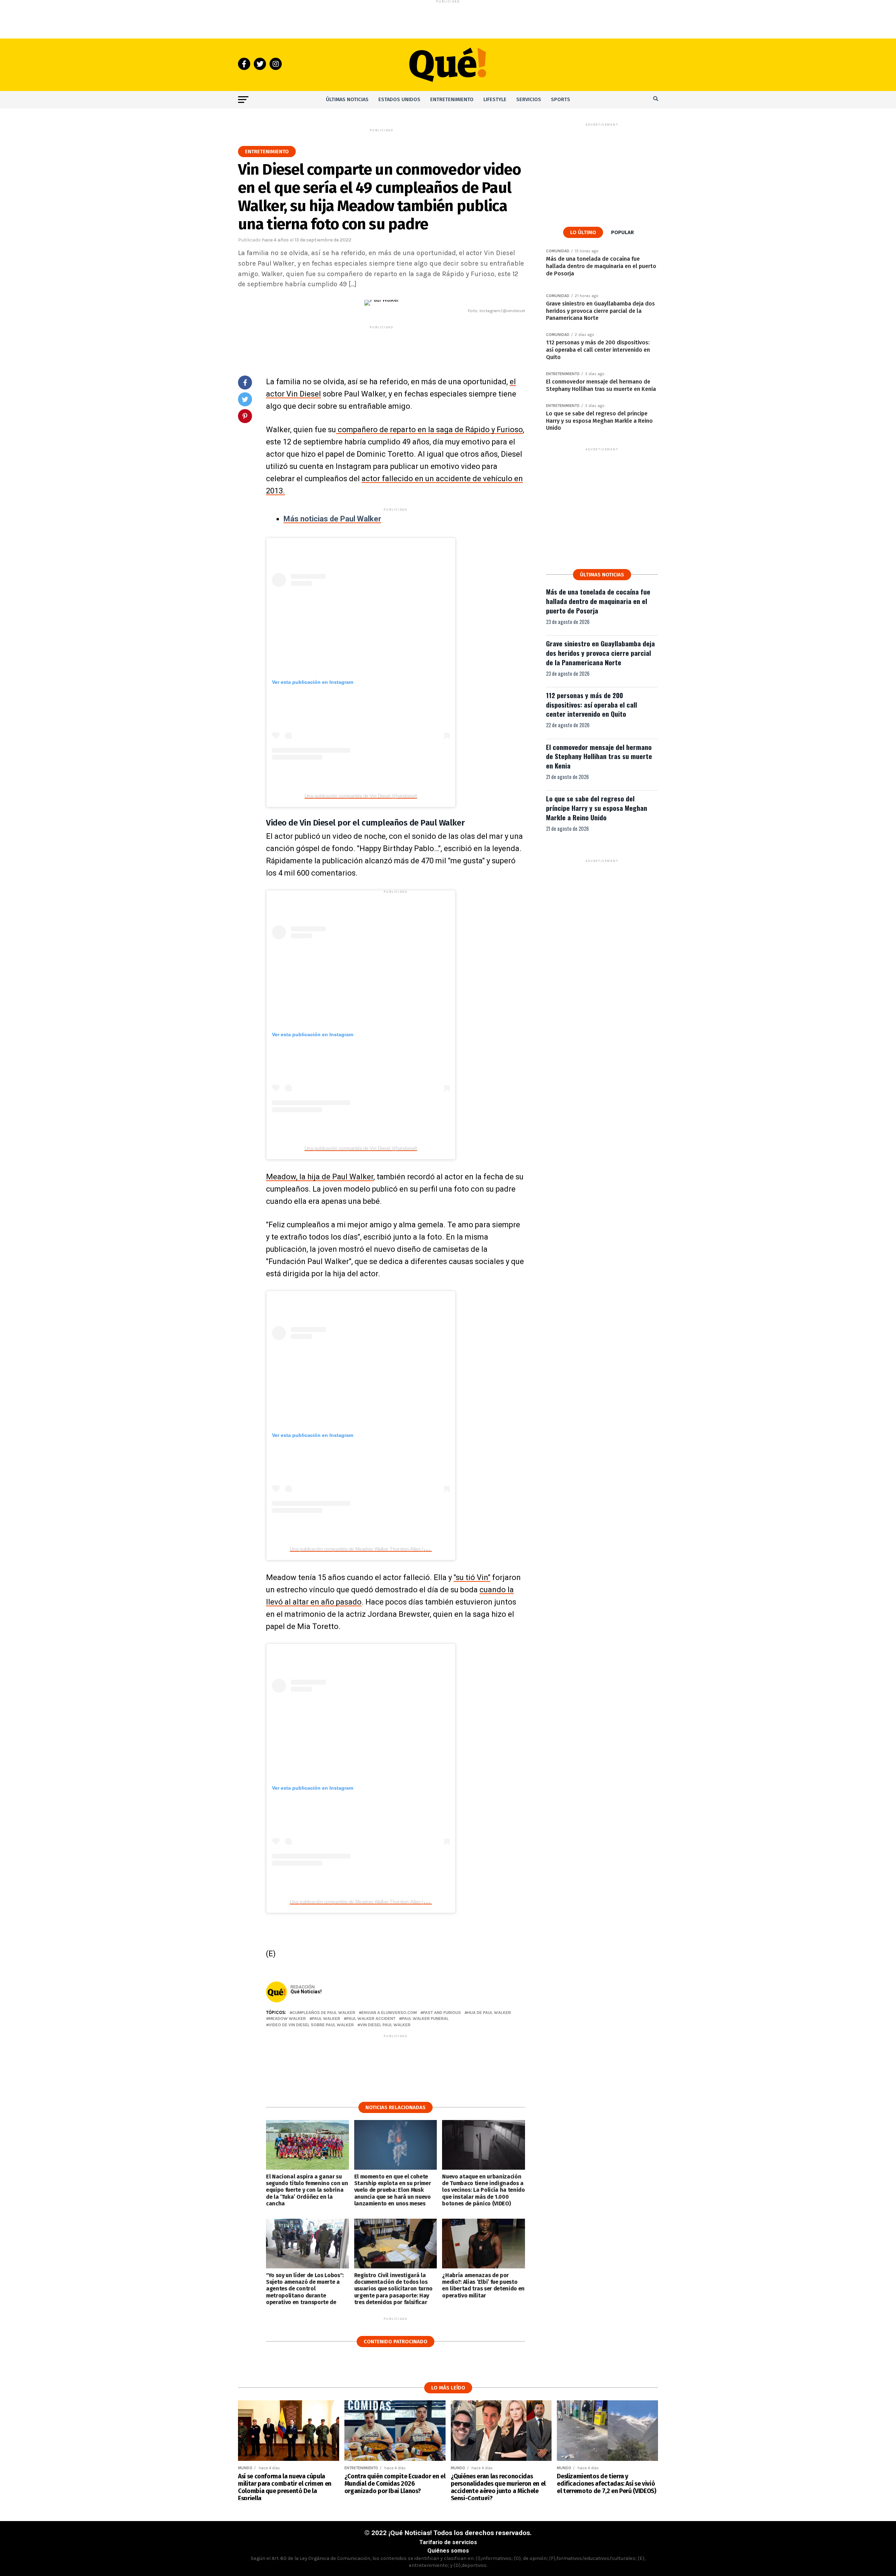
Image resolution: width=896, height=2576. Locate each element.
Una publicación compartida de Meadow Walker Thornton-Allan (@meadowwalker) (375, 1549)
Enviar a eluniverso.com (389, 2013)
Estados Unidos (399, 100)
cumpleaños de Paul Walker (324, 2013)
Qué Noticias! (306, 1992)
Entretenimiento (452, 100)
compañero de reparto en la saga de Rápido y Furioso (429, 430)
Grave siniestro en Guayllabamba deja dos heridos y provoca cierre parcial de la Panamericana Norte (600, 653)
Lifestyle (495, 100)
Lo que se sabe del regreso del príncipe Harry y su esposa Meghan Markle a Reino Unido (597, 808)
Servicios (529, 100)
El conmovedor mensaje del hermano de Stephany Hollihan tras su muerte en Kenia (599, 756)
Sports (561, 100)
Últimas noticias (347, 100)
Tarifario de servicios (448, 2542)
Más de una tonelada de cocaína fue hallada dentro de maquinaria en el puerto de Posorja (598, 601)
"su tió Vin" (472, 1577)
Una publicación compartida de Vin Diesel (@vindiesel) (361, 796)
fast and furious (442, 2013)
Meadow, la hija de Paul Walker (320, 1177)
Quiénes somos (448, 2551)
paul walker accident (371, 2019)
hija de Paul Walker (489, 2013)
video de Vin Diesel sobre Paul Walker (311, 2025)
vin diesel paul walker (385, 2025)
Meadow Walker (287, 2019)
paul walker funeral (425, 2019)
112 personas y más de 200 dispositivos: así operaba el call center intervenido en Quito (591, 705)
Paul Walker (326, 2019)
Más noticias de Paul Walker (332, 519)
